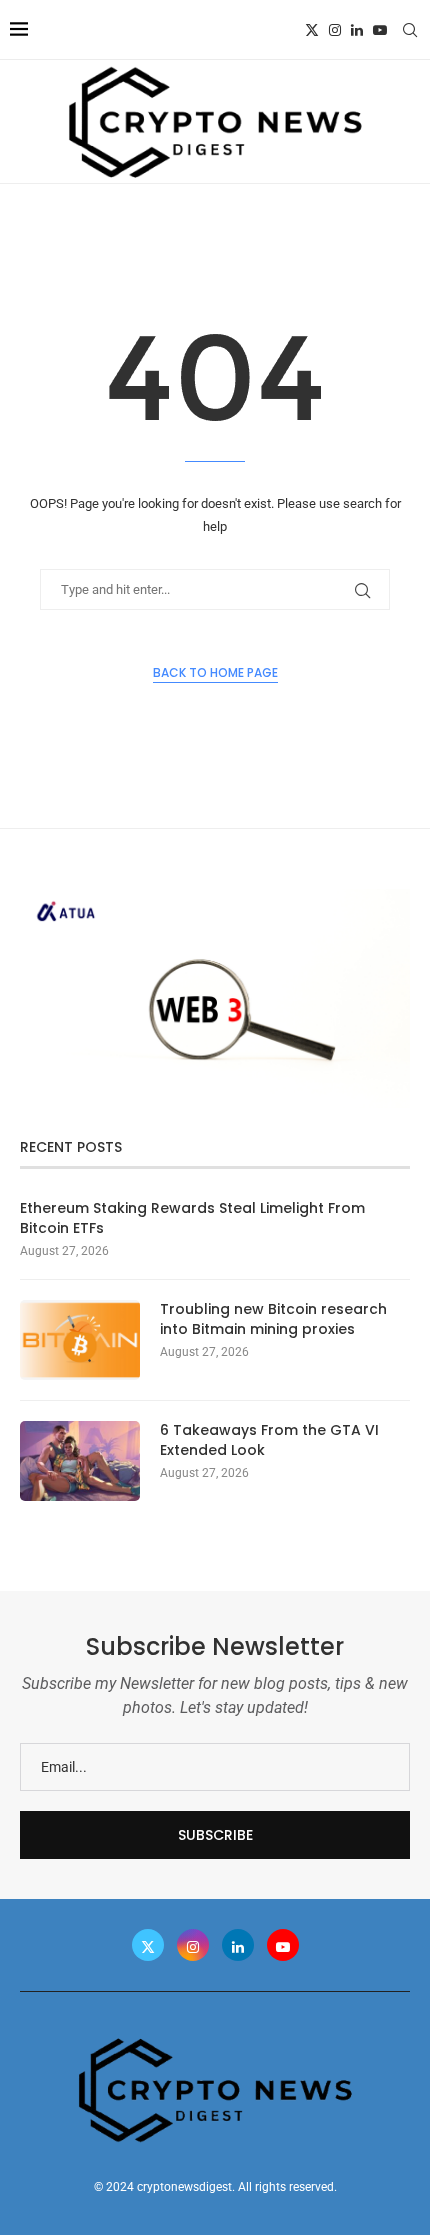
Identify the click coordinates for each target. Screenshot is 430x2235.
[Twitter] (312, 30)
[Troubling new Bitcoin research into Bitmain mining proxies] (80, 1340)
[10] (215, 897)
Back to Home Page (215, 672)
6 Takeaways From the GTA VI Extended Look (269, 1440)
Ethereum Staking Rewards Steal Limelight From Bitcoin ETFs (192, 1218)
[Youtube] (380, 30)
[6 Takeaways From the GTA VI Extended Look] (80, 1461)
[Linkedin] (357, 30)
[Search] (410, 30)
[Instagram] (335, 30)
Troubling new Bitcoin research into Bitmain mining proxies (273, 1319)
